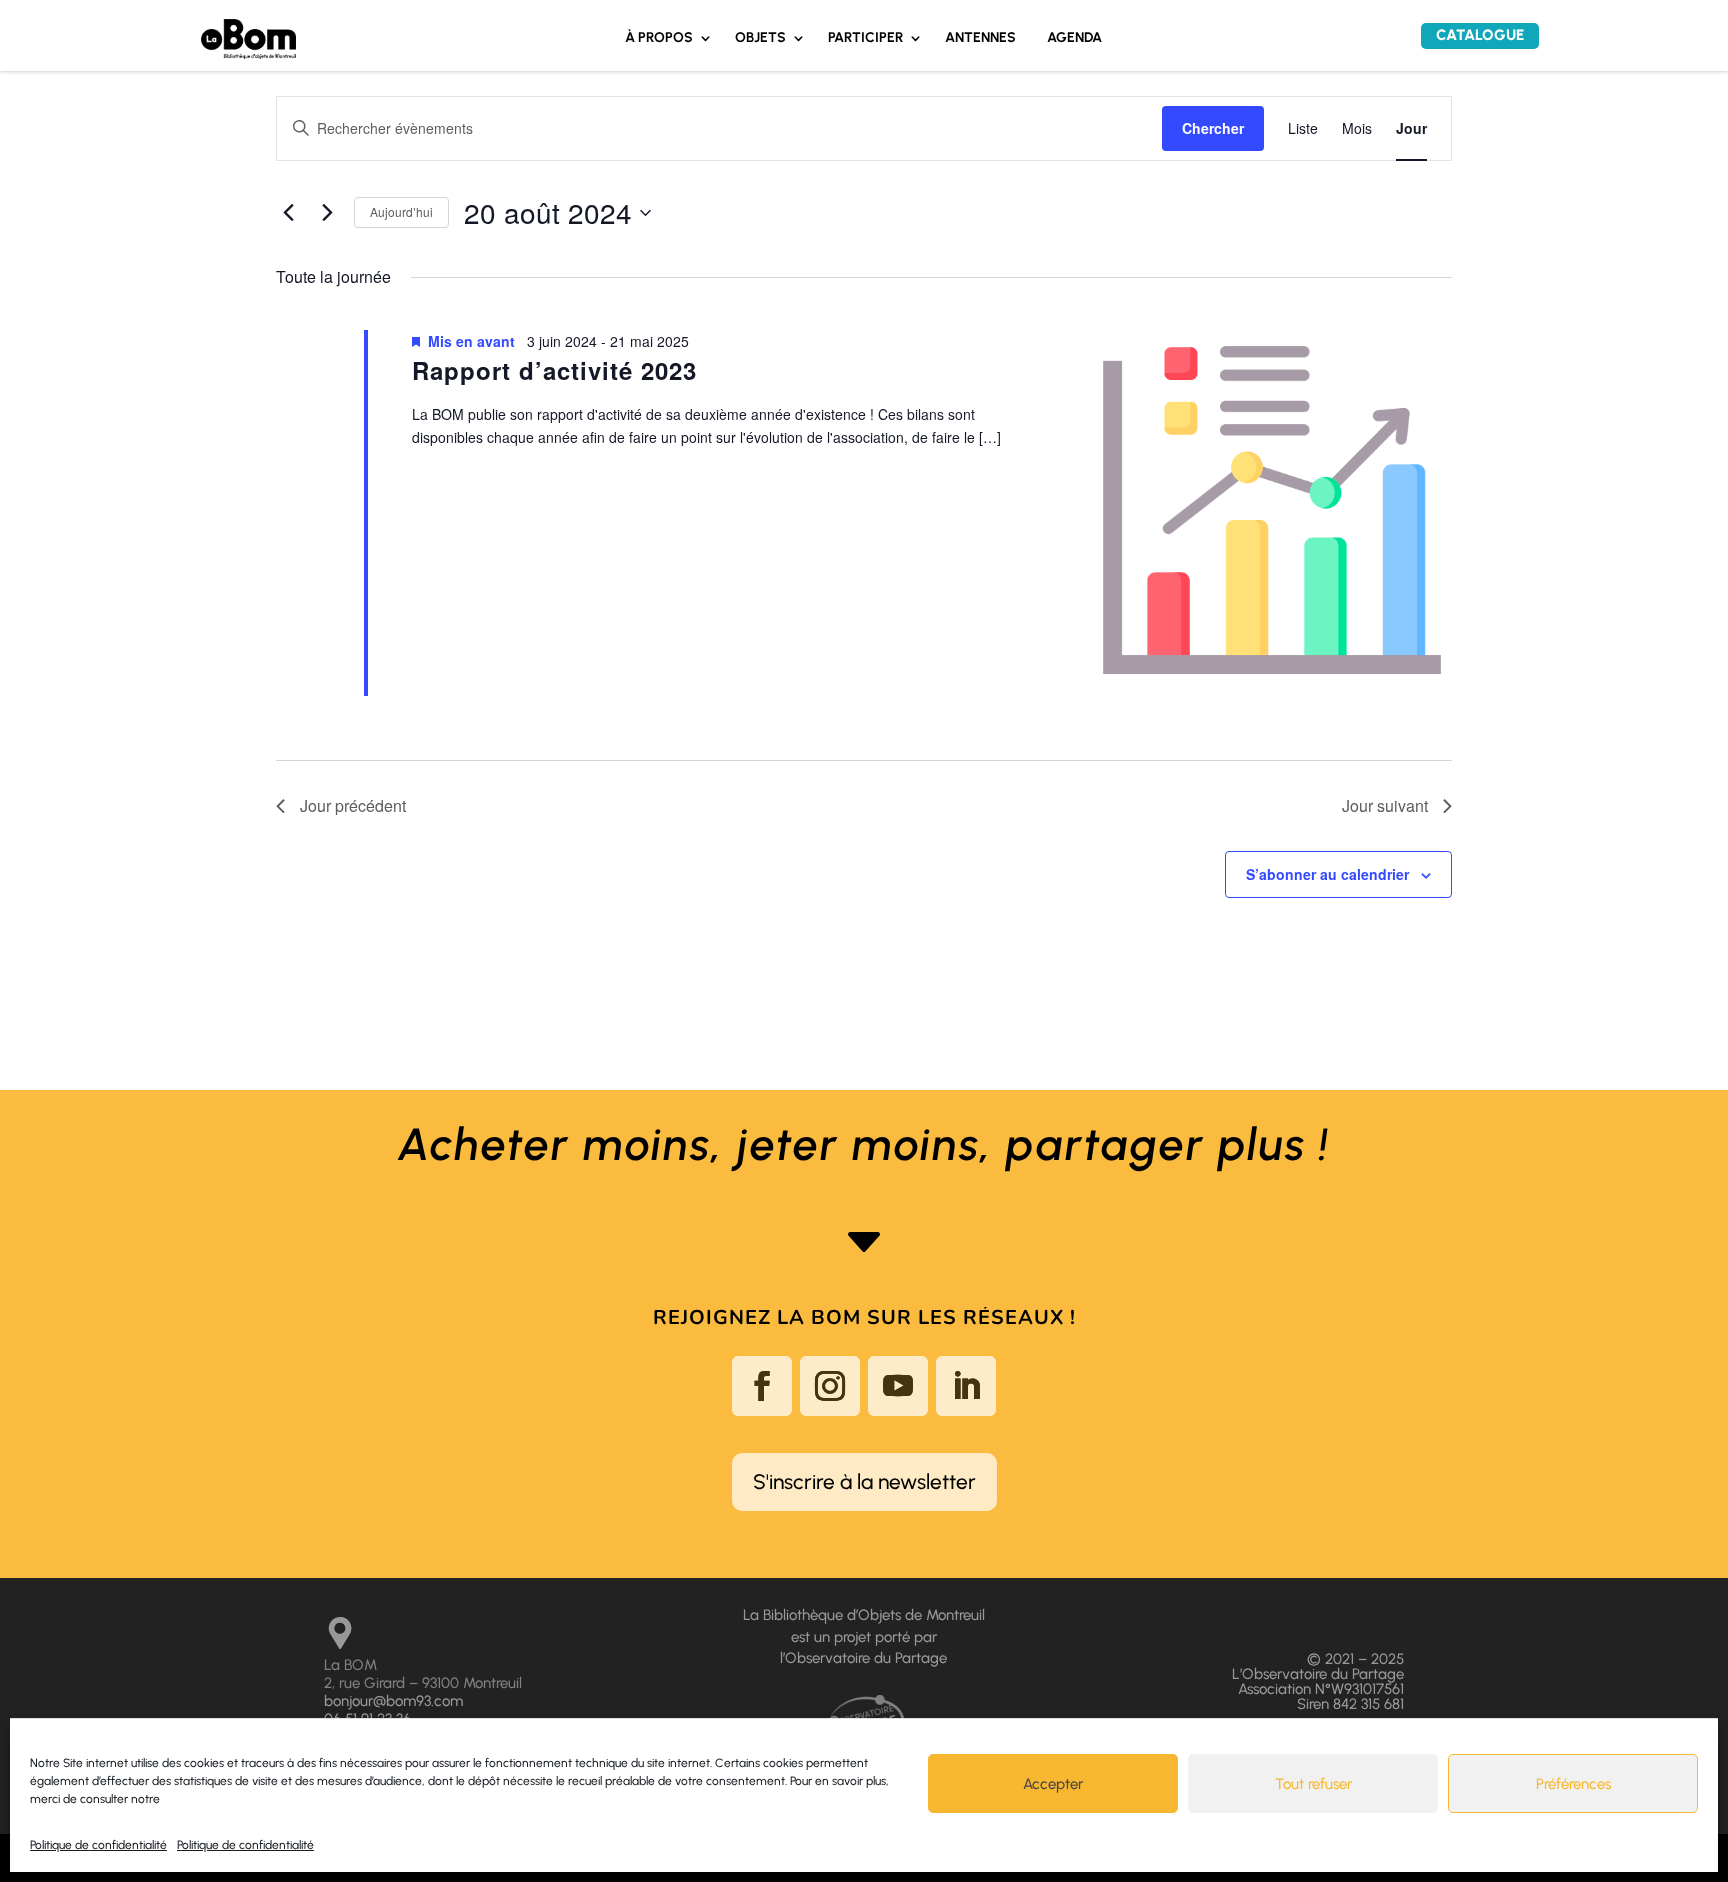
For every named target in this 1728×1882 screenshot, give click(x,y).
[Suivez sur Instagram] (830, 1386)
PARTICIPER (865, 38)
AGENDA (1074, 38)
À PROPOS (659, 38)
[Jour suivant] (327, 213)
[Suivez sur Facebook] (762, 1386)
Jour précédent (353, 805)
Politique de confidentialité (98, 1845)
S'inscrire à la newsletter (864, 1481)
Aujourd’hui (401, 211)
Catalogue (1480, 35)
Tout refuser (1313, 1784)
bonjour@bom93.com (393, 1701)
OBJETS (760, 38)
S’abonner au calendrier (1327, 874)
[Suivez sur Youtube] (898, 1386)
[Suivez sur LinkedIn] (966, 1386)
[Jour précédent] (288, 213)
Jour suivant (1385, 805)
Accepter (1053, 1784)
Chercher (1213, 128)
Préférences (1573, 1784)
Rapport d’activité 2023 (554, 370)
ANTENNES (980, 38)
